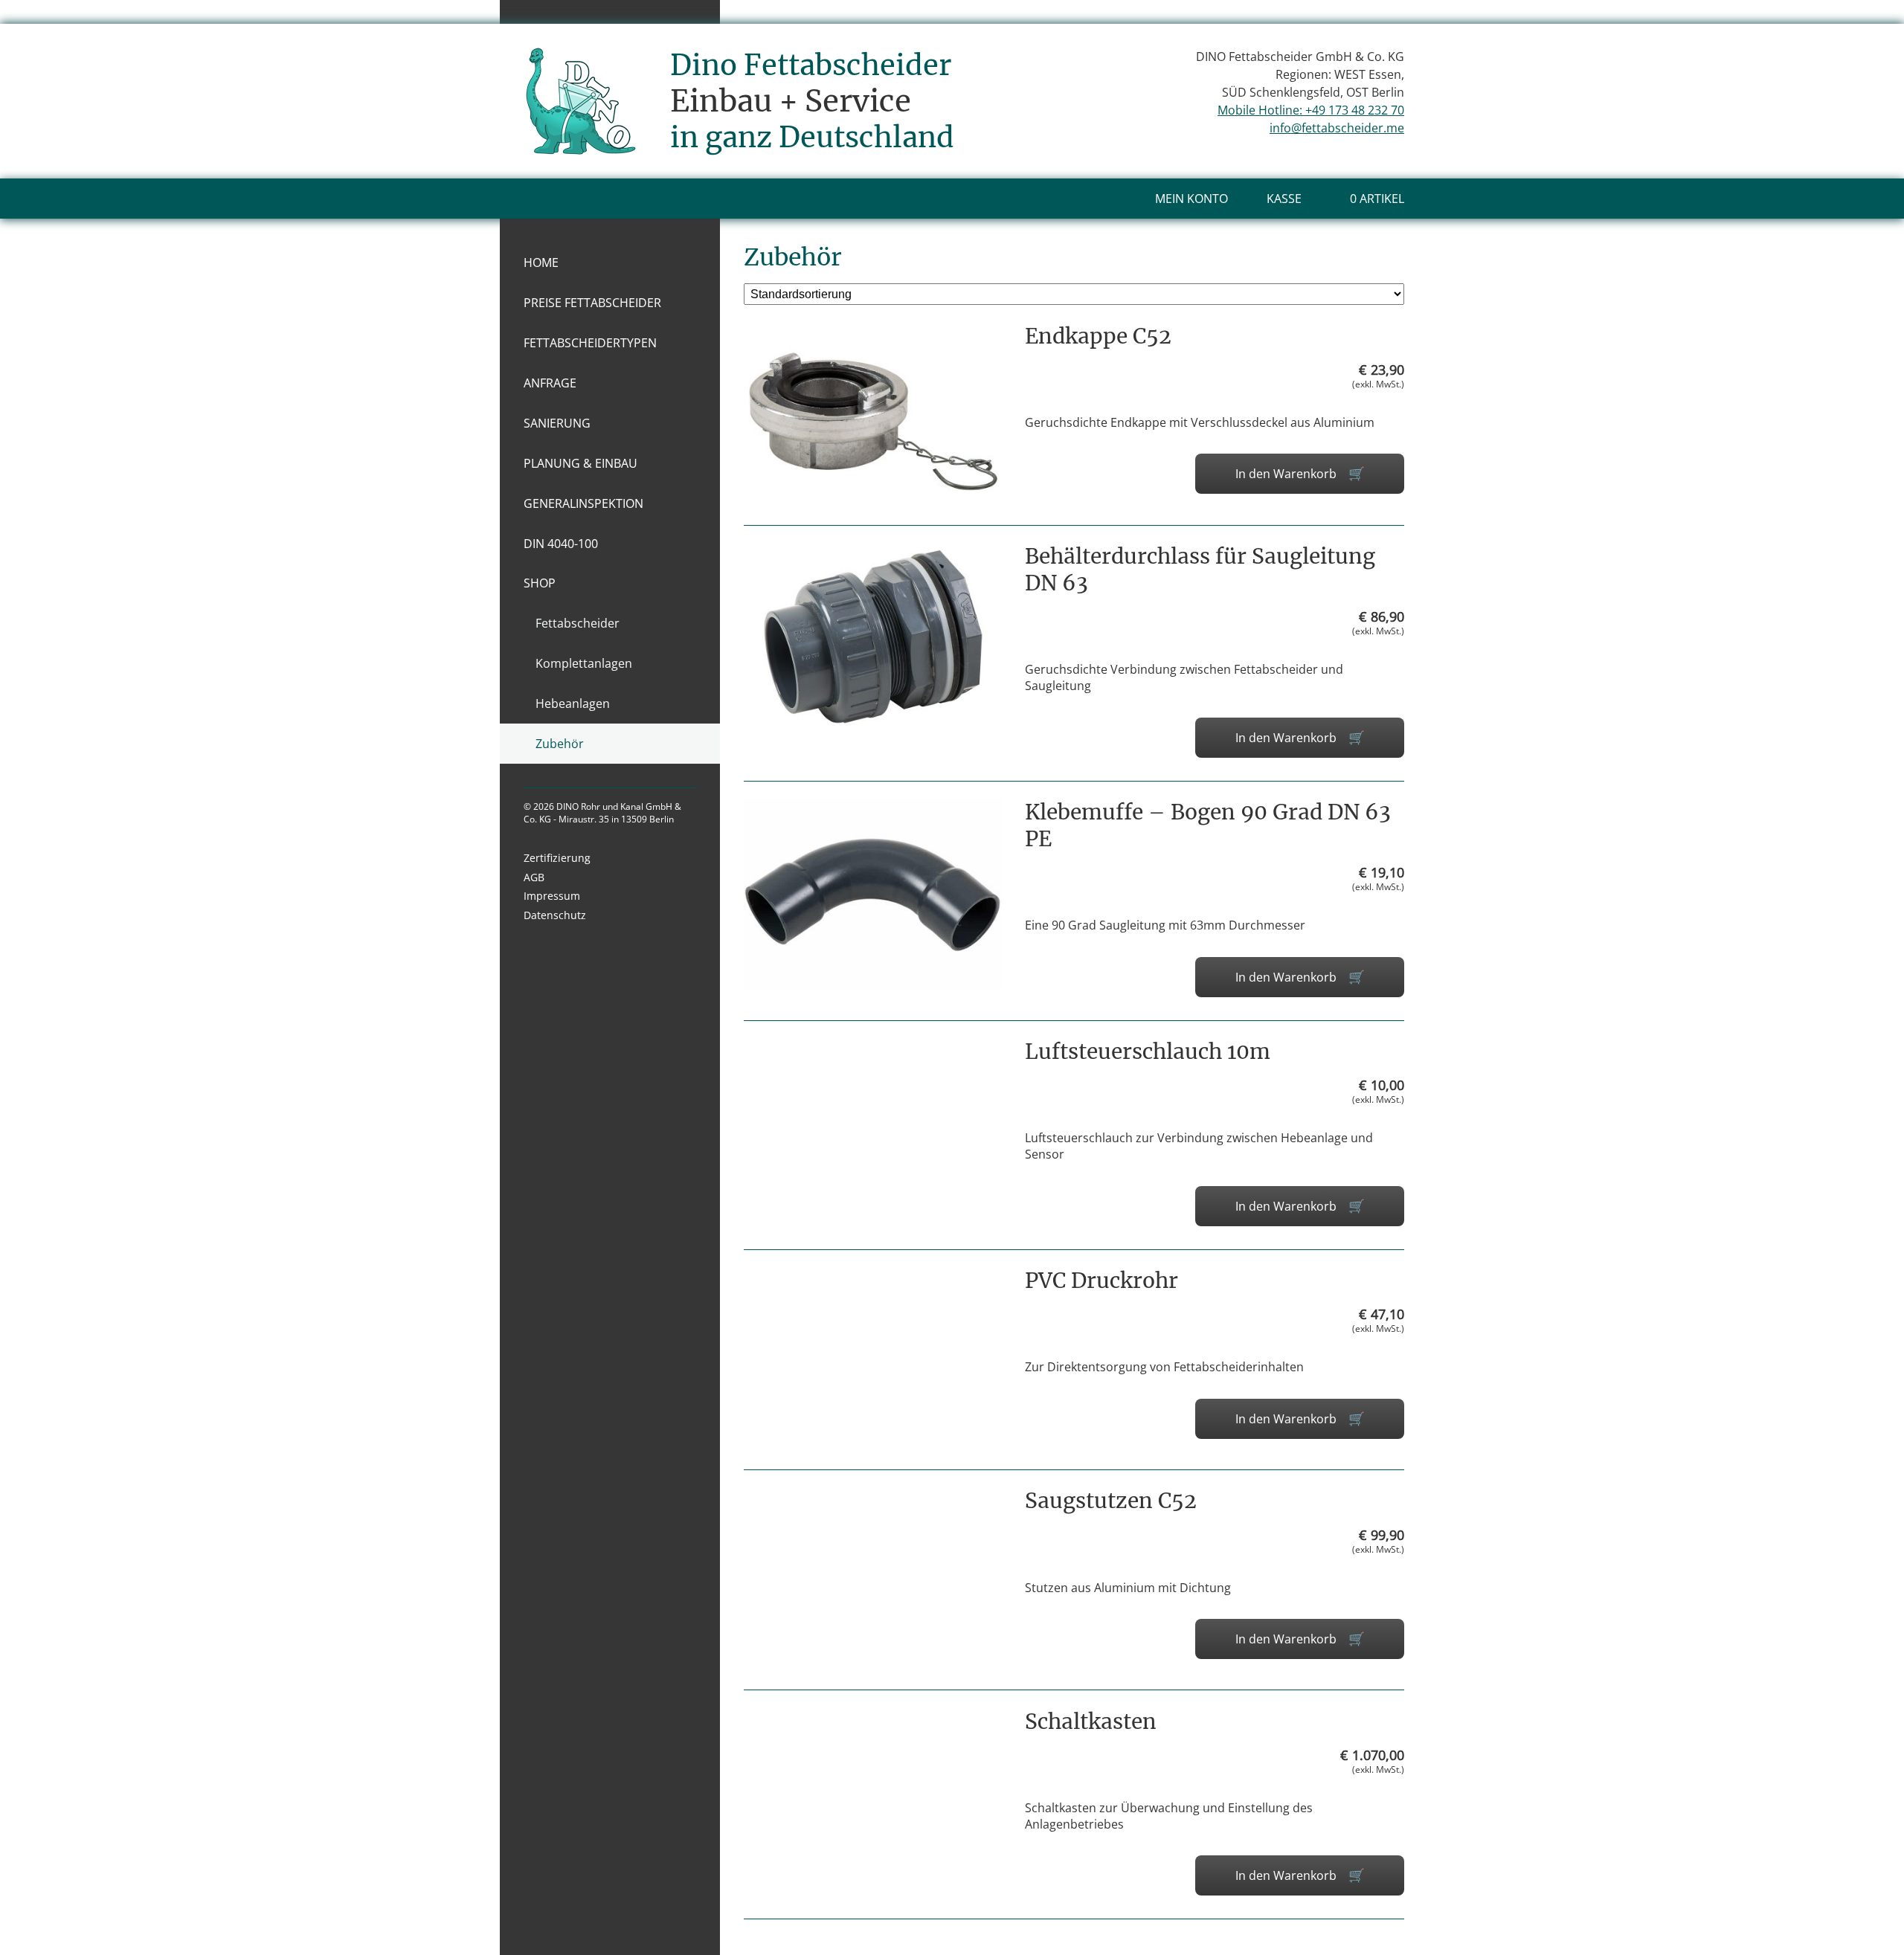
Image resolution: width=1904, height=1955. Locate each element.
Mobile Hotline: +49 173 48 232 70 (1311, 110)
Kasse (1284, 199)
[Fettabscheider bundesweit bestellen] (580, 138)
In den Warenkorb (1286, 474)
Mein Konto (1191, 199)
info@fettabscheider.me (1337, 128)
